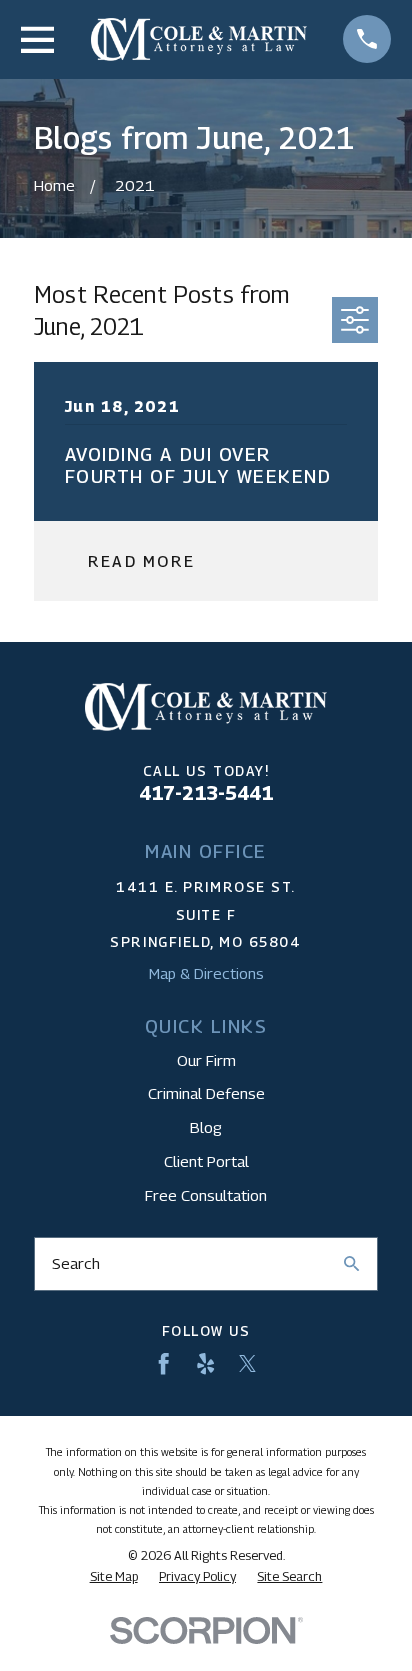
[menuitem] (114, 1577)
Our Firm (206, 1060)
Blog (206, 1127)
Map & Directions (206, 973)
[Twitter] (247, 1363)
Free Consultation (206, 1195)
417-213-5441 (206, 792)
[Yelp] (205, 1363)
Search (76, 1263)
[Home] (199, 39)
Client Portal (206, 1161)
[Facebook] (163, 1363)
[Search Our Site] (351, 1263)
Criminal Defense (206, 1093)
